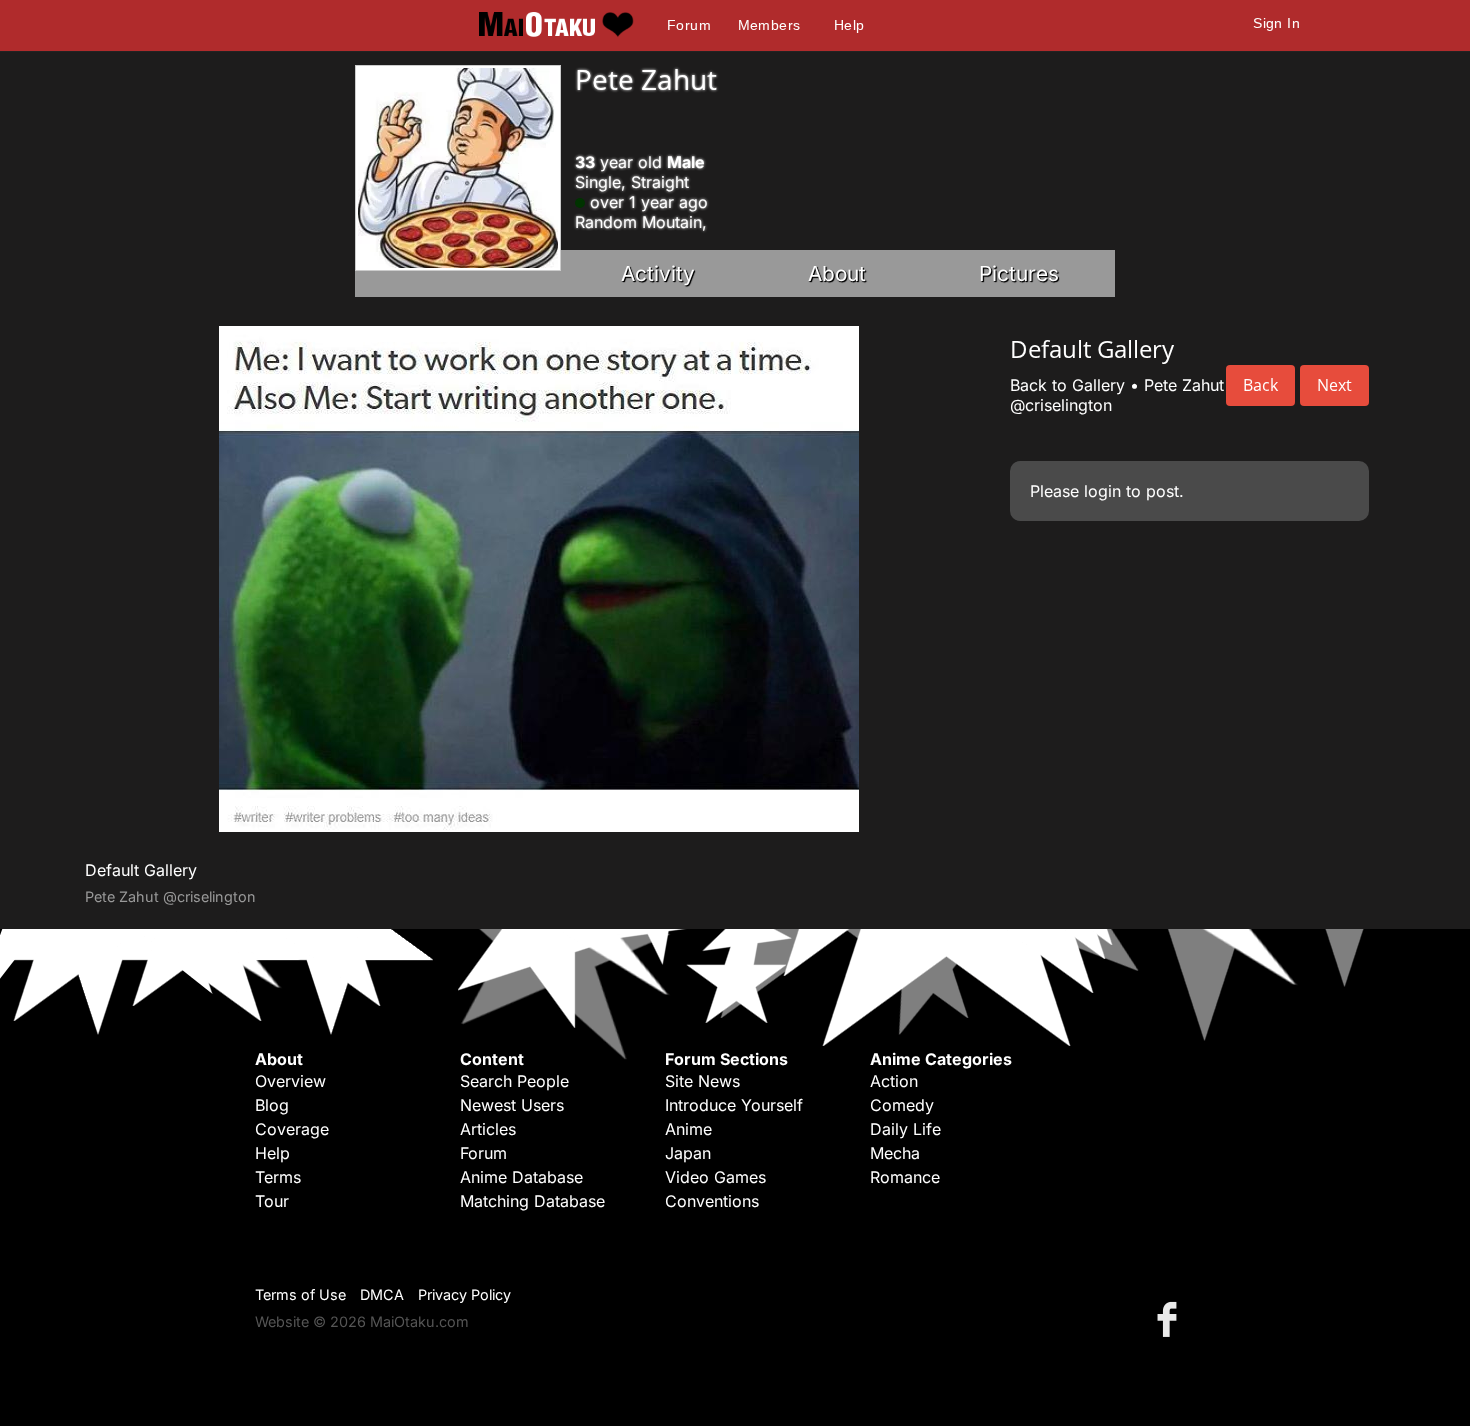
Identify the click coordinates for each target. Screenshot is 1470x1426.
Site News (702, 1081)
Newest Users (512, 1105)
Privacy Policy (464, 1294)
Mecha (895, 1153)
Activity (658, 273)
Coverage (292, 1129)
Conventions (712, 1201)
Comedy (902, 1105)
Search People (514, 1081)
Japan (688, 1153)
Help (849, 25)
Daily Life (905, 1129)
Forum (689, 25)
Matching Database (532, 1201)
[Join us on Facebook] (1171, 1318)
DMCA (382, 1294)
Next (1334, 385)
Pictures (1019, 273)
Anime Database (521, 1177)
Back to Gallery (1067, 385)
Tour (272, 1201)
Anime (688, 1129)
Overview (290, 1081)
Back (1260, 385)
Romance (905, 1177)
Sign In (1276, 23)
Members (769, 25)
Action (894, 1081)
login (1102, 491)
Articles (488, 1129)
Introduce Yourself (734, 1105)
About (837, 273)
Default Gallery (141, 870)
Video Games (715, 1177)
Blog (272, 1105)
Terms (278, 1177)
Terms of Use (300, 1294)
